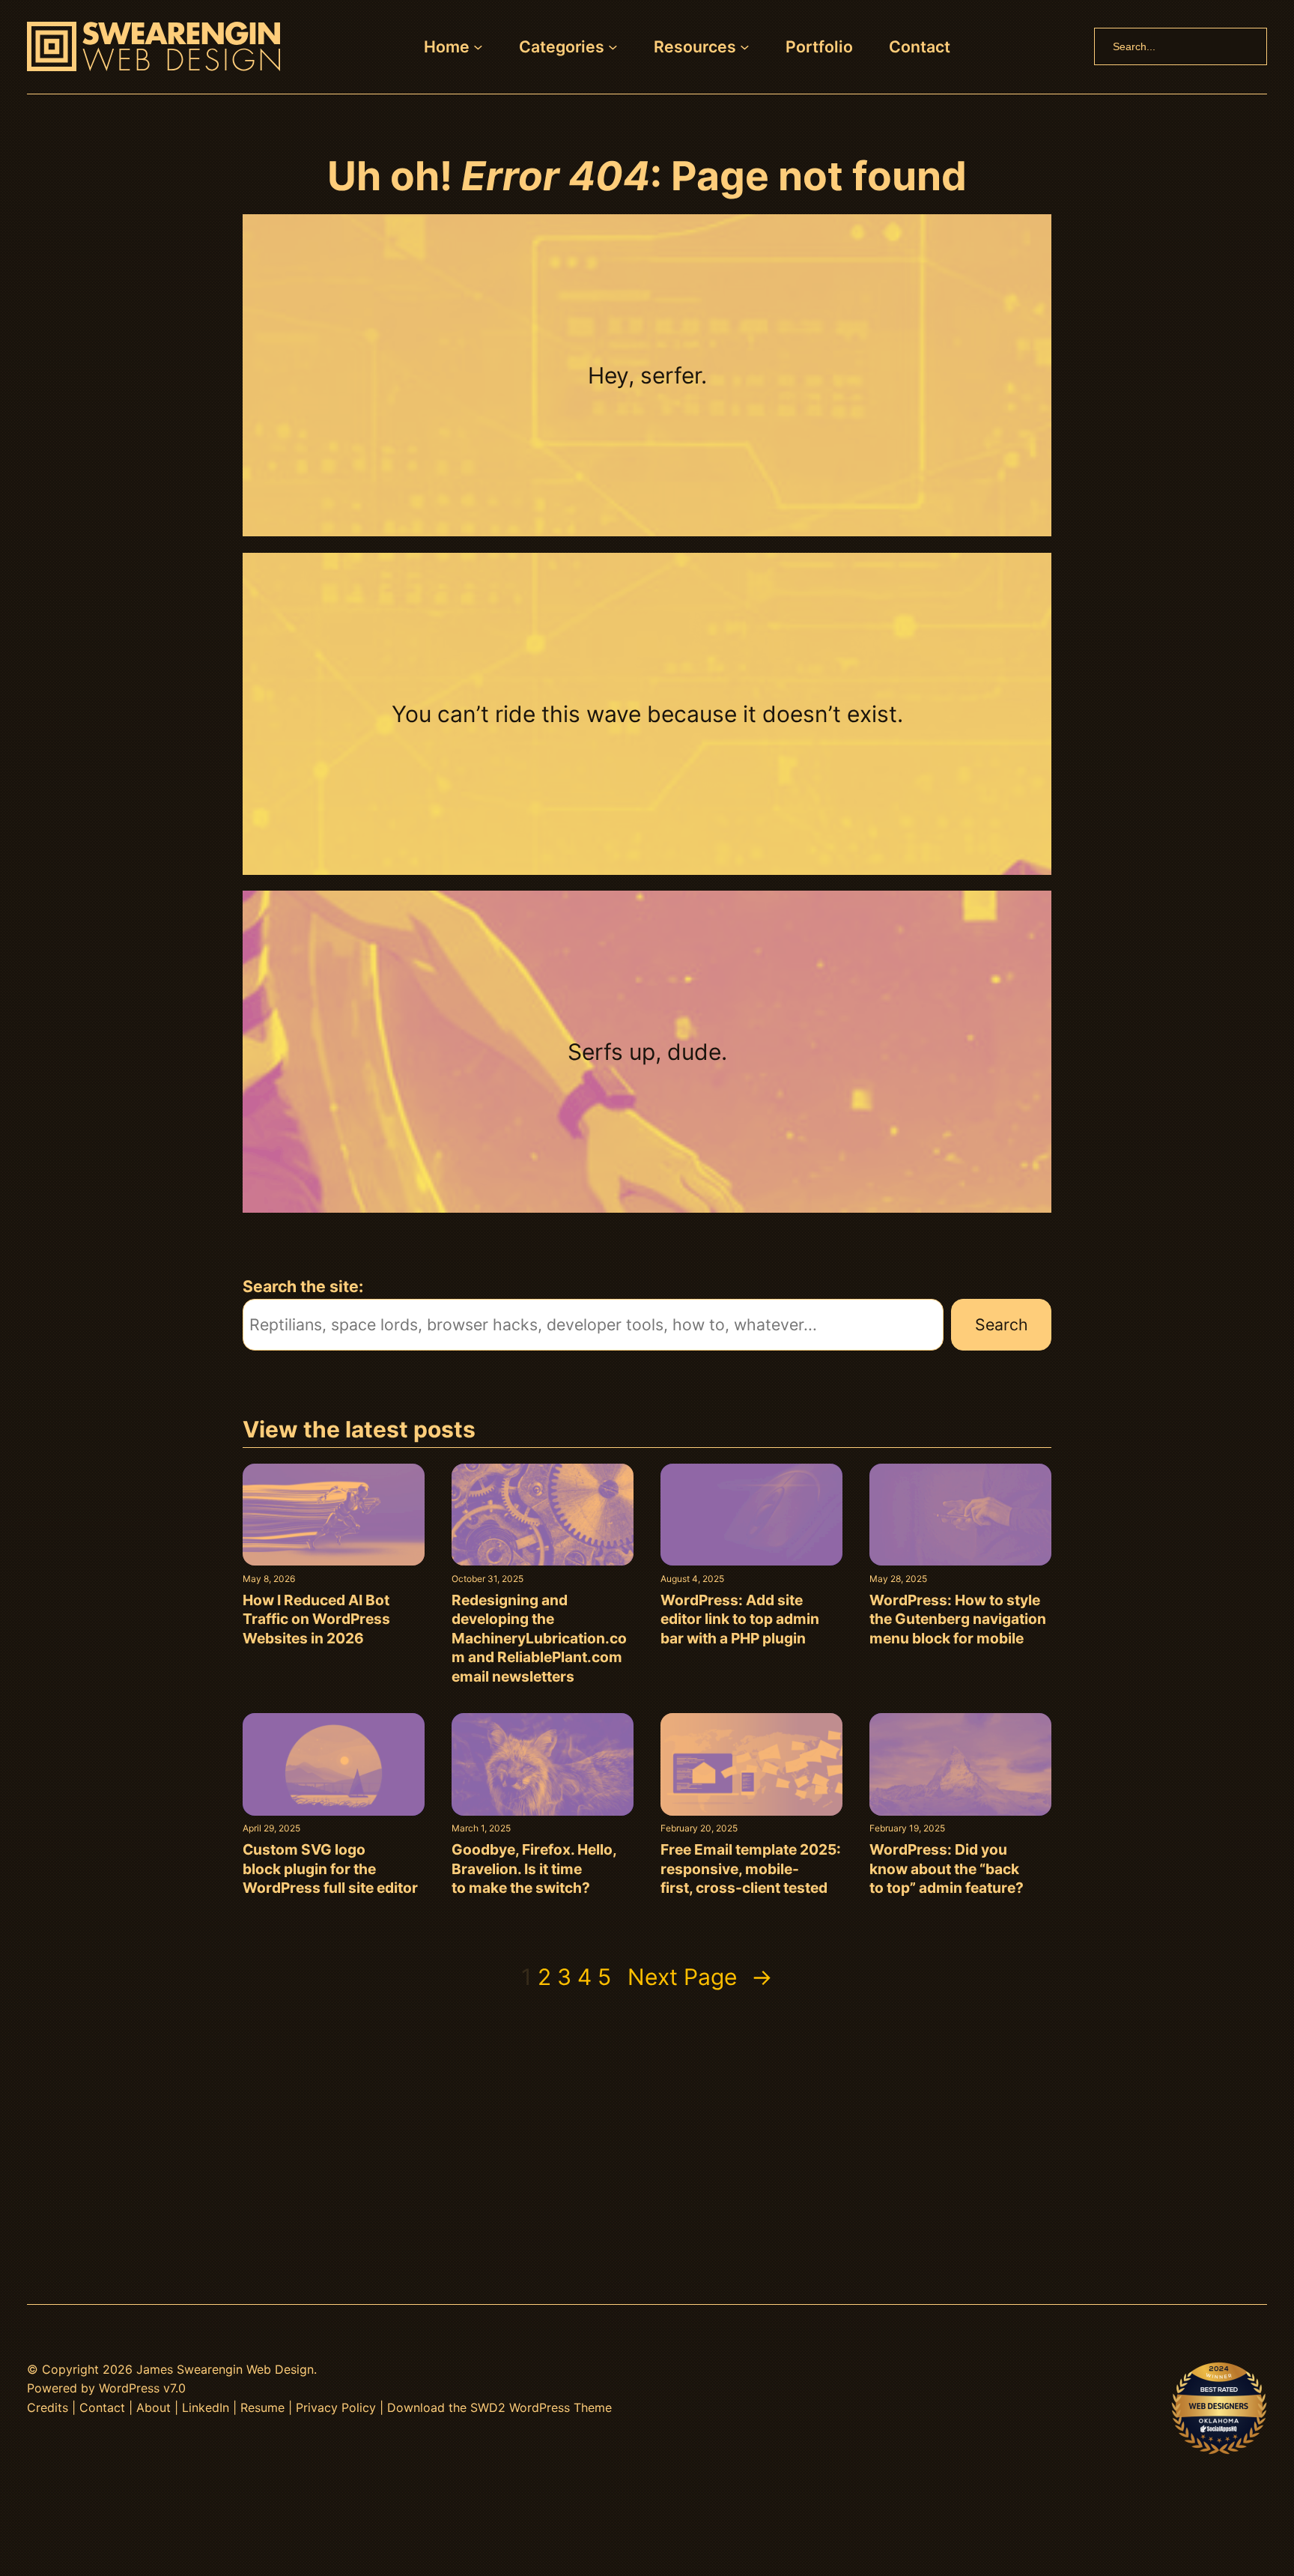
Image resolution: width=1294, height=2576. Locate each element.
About (154, 2407)
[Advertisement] (647, 2133)
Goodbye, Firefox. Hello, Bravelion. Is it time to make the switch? (534, 1869)
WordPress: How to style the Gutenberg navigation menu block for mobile (958, 1619)
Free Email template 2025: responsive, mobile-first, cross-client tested (751, 1869)
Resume (262, 2407)
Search (1002, 1324)
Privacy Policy (336, 2407)
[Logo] (154, 46)
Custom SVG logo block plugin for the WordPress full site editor (330, 1869)
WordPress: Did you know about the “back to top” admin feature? (947, 1869)
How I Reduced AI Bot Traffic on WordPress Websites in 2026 (316, 1619)
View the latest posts (359, 1429)
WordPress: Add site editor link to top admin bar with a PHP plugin (740, 1619)
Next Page (700, 1977)
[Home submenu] (478, 47)
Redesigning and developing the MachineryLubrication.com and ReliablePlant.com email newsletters (539, 1638)
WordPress (129, 2388)
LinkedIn (206, 2407)
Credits (48, 2407)
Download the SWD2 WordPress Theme (499, 2407)
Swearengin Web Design (245, 2369)
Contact (102, 2407)
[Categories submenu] (613, 47)
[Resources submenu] (745, 47)
